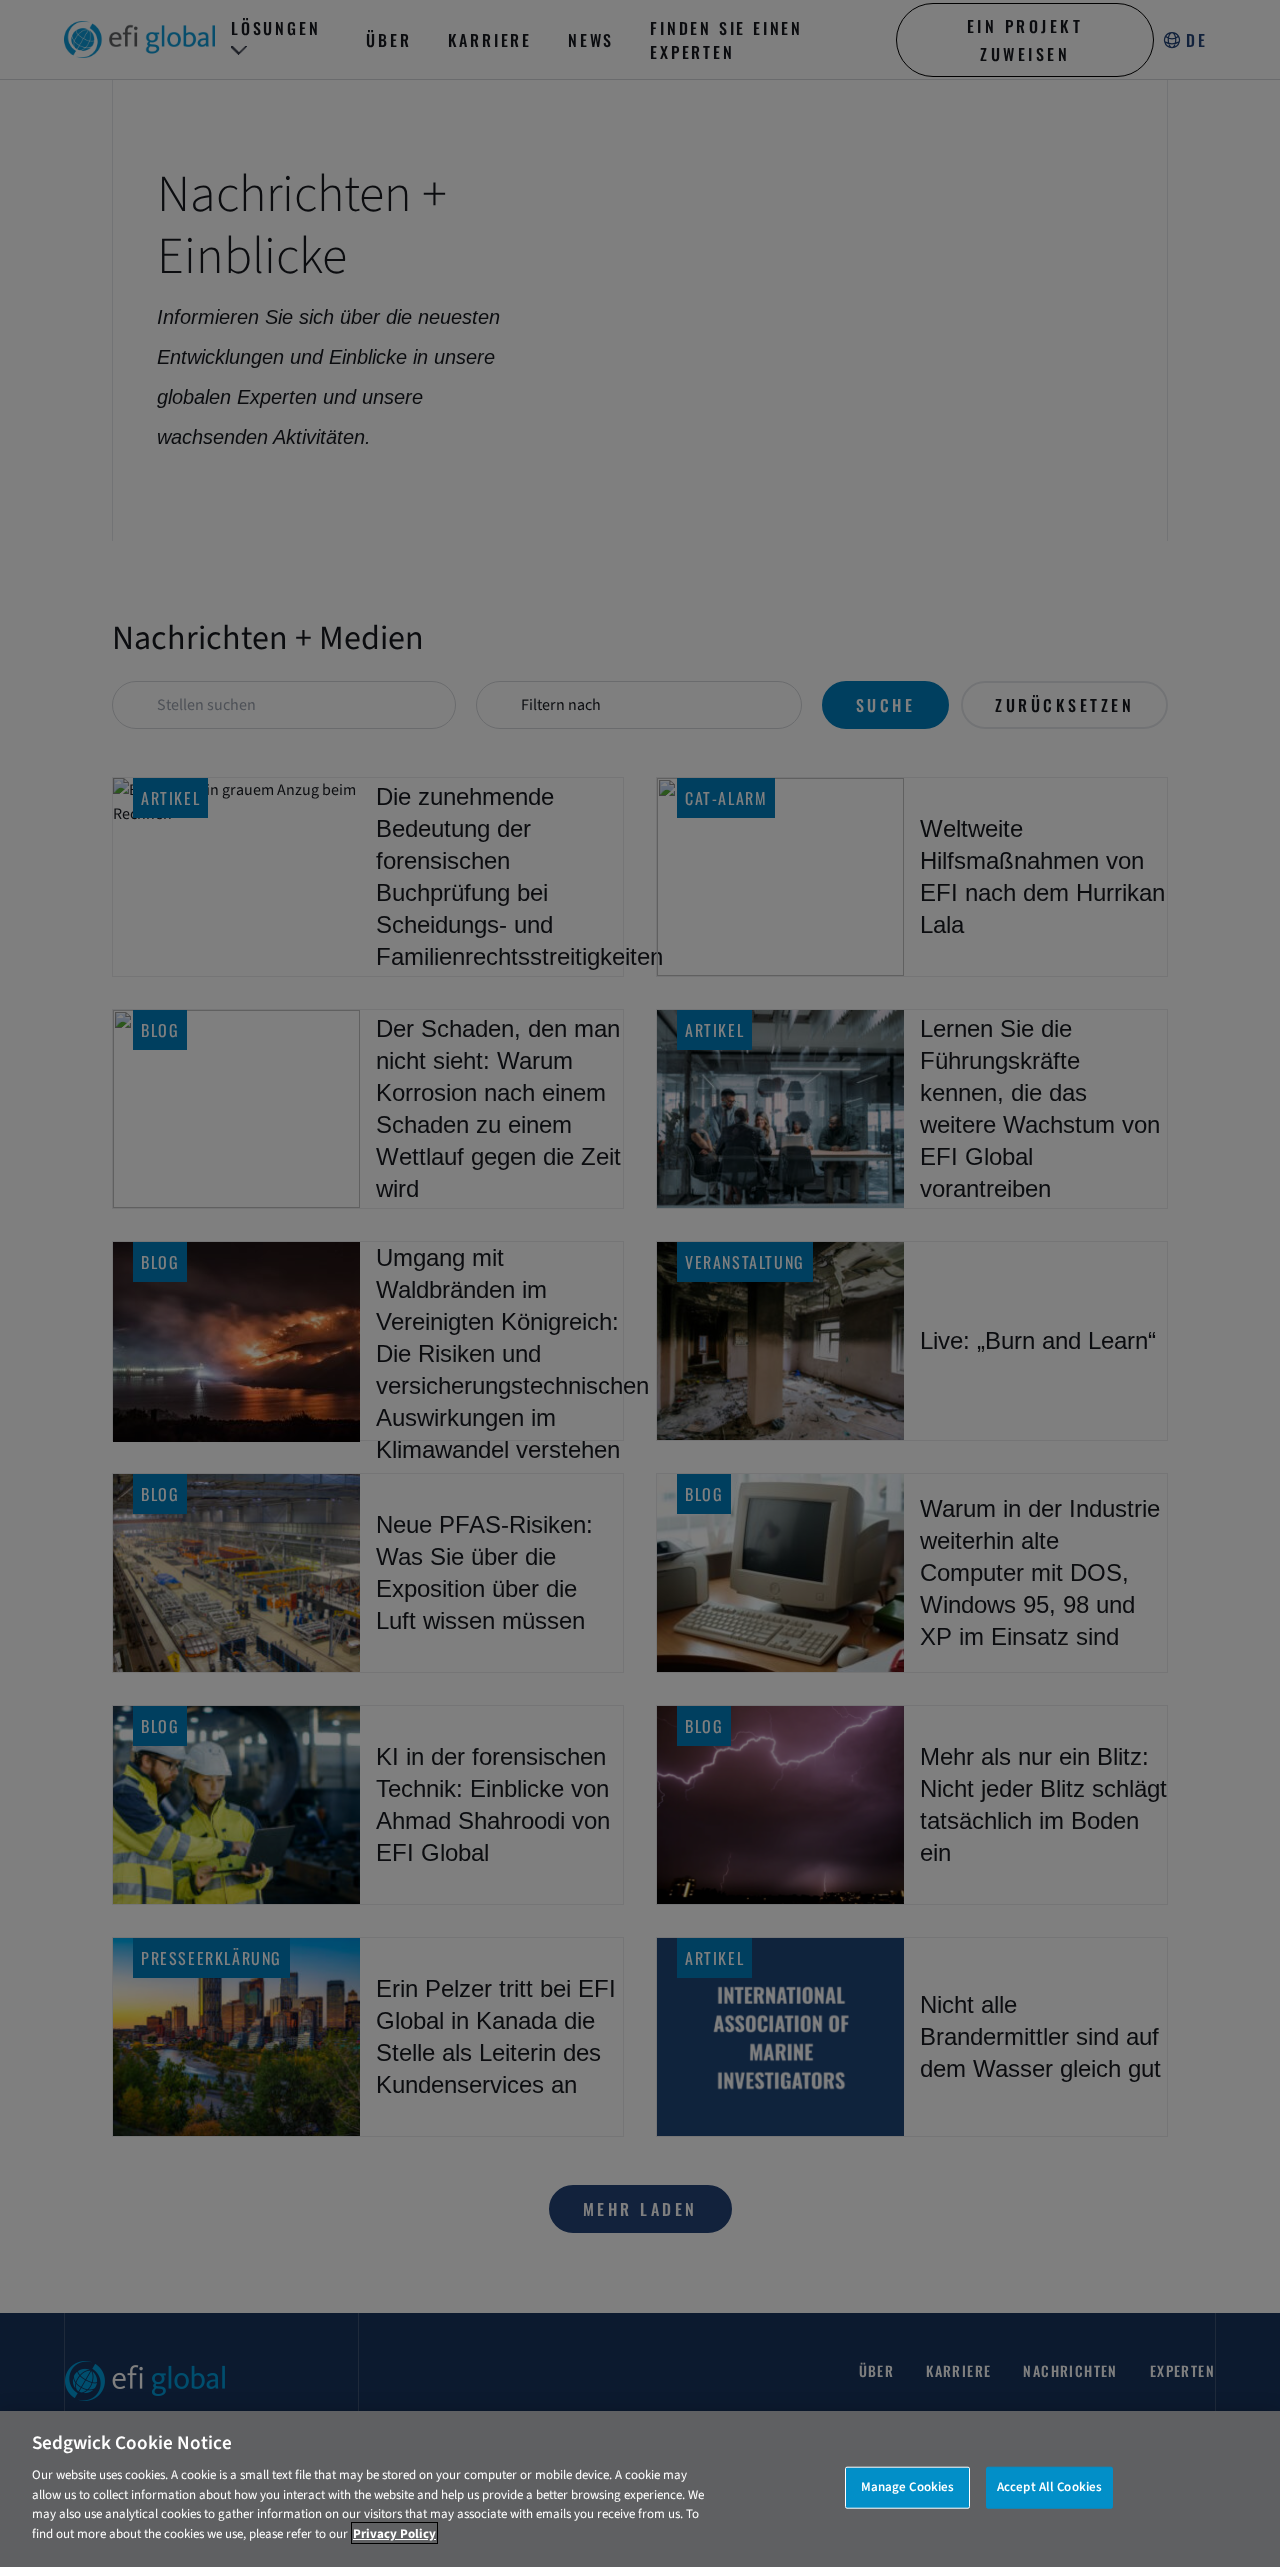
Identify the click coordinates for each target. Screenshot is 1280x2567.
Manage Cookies (908, 2487)
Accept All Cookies (1049, 2487)
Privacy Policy (394, 2533)
